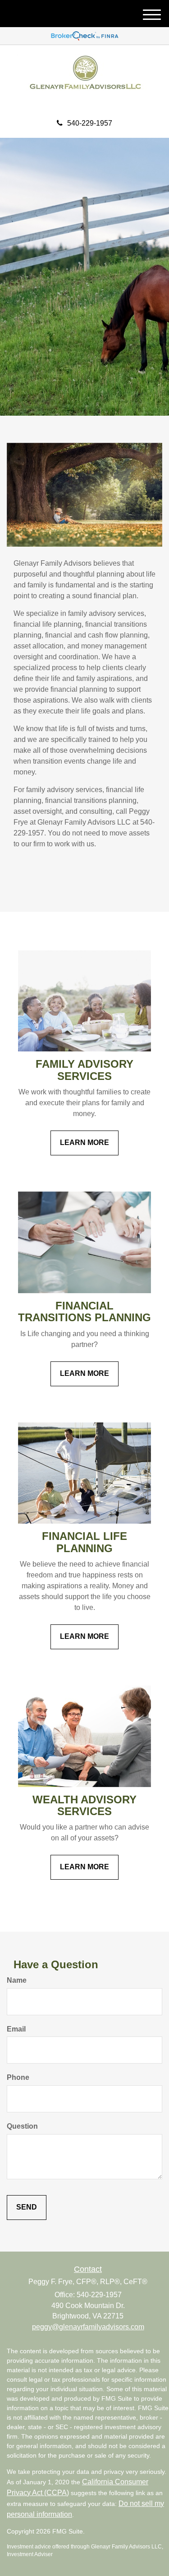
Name (17, 1980)
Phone (18, 2077)
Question (22, 2126)
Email (16, 2029)
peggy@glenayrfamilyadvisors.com (88, 2327)
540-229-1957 (90, 123)
